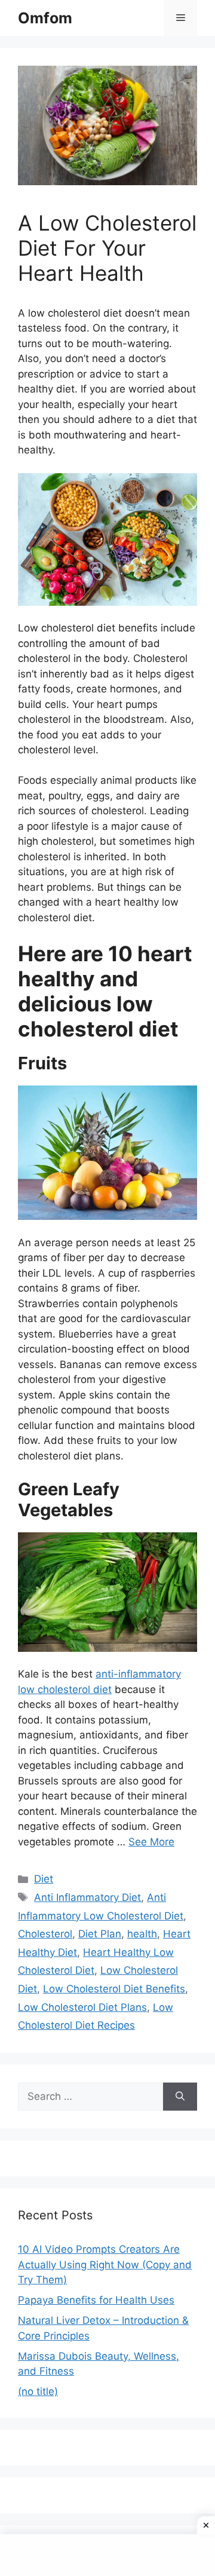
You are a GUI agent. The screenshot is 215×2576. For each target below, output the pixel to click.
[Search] (180, 2097)
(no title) (38, 2391)
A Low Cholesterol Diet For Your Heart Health (107, 248)
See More (151, 1842)
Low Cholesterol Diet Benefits (114, 1989)
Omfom (45, 18)
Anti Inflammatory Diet (87, 1897)
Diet (44, 1879)
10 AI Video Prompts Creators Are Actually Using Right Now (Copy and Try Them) (105, 2264)
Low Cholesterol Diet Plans (82, 2007)
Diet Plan (100, 1934)
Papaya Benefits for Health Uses (96, 2300)
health (142, 1934)
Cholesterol (45, 1934)
